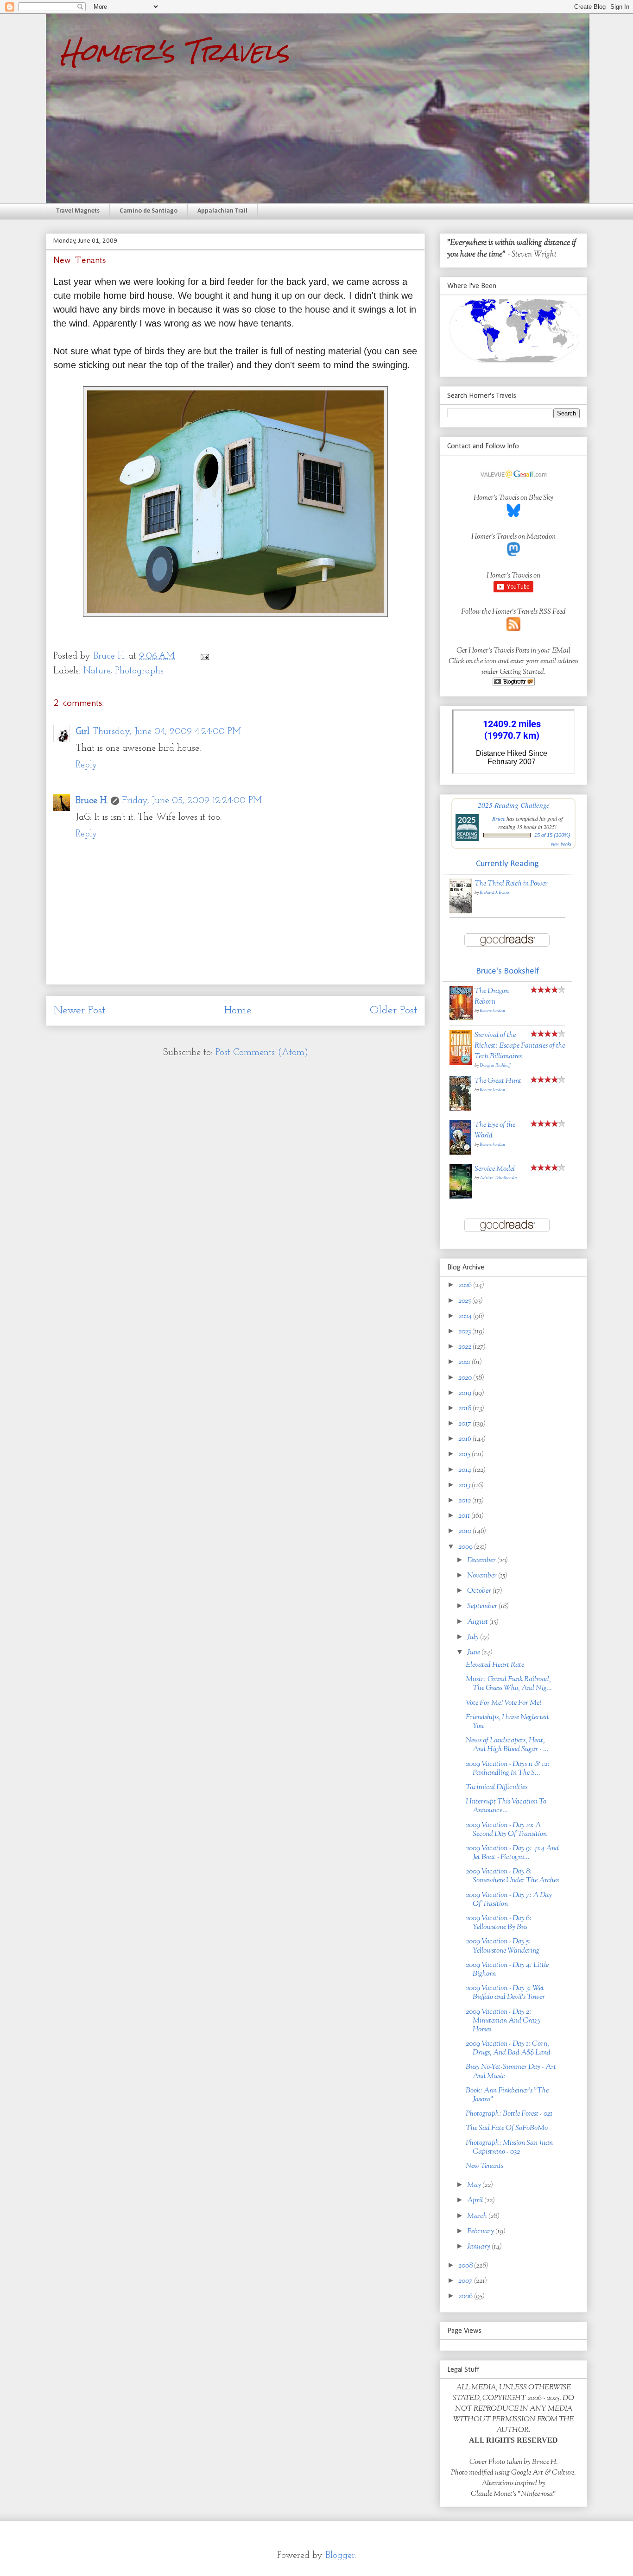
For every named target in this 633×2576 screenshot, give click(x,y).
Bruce (499, 818)
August (478, 1622)
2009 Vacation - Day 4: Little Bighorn (507, 1970)
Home (238, 1011)
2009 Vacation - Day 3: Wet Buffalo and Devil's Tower (505, 1993)
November (483, 1576)
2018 (465, 1409)
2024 (466, 1316)
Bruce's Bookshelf (507, 971)
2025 (465, 1301)
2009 (466, 1547)
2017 (465, 1424)
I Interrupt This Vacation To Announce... (506, 1806)
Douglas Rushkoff (495, 1065)
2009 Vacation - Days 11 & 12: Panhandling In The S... (508, 1769)
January (479, 2247)
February (481, 2232)
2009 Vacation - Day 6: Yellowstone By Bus (499, 1923)
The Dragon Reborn (492, 997)
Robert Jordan (492, 1011)
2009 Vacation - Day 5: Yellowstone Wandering (503, 1946)
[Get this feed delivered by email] (514, 684)
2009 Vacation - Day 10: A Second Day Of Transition (506, 1830)
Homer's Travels (174, 52)
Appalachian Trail (222, 211)
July (474, 1637)
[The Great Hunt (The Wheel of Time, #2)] (460, 1109)
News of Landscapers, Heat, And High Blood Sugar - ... (507, 1745)
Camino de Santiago (149, 211)
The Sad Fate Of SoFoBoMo (507, 2128)
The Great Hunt (498, 1081)
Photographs (139, 671)
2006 (466, 2296)
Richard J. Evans (494, 893)
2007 (466, 2281)
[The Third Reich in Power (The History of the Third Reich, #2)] (461, 912)
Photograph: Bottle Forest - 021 (509, 2114)
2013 (465, 1486)
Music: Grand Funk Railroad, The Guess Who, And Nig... (509, 1684)
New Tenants (484, 2166)
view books (561, 844)
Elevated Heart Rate (495, 1665)
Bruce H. (92, 801)
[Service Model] (461, 1197)
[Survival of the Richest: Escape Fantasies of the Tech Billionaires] (461, 1063)
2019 (465, 1393)
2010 (465, 1531)
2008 (466, 2266)
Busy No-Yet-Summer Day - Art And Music (511, 2072)
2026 (466, 1285)
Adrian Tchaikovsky (498, 1178)
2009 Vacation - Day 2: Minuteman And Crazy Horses (503, 2021)
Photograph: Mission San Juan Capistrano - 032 (509, 2148)
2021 (465, 1362)
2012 (465, 1501)
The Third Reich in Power (511, 884)
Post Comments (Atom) (262, 1053)
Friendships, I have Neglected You (507, 1722)
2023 (465, 1332)
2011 (465, 1516)
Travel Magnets (78, 211)
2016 (465, 1439)
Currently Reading (507, 864)
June (474, 1653)
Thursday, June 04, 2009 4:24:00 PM (167, 732)
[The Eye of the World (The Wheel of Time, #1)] (460, 1153)
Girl (82, 732)
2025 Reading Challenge (514, 805)
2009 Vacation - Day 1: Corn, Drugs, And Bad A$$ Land (508, 2048)
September (483, 1606)
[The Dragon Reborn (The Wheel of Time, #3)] (461, 1019)
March (478, 2216)
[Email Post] (204, 656)
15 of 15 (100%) (552, 835)
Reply (86, 765)
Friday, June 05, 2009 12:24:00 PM (192, 801)
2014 (465, 1470)
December (482, 1561)
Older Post (394, 1011)
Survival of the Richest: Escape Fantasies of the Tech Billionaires (520, 1046)
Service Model (495, 1169)
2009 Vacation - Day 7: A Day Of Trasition (509, 1900)
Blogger (340, 2556)
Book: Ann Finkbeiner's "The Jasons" (507, 2095)
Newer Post (79, 1011)
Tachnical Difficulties (497, 1787)
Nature (97, 671)
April (476, 2201)
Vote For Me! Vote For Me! (503, 1703)
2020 (466, 1378)
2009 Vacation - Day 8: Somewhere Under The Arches (512, 1876)
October (480, 1591)
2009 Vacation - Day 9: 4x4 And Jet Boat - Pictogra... (512, 1853)
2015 (465, 1454)
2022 (465, 1347)
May (475, 2185)
